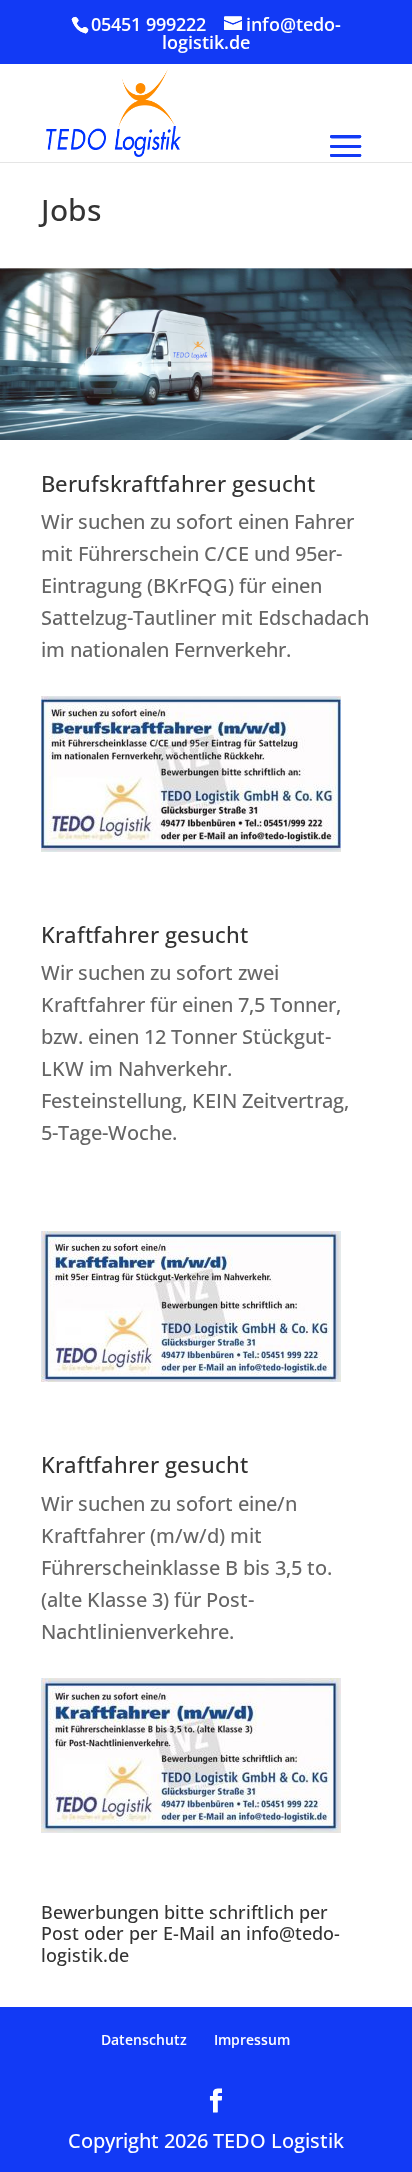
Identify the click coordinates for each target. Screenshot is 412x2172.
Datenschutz (144, 2039)
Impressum (252, 2039)
